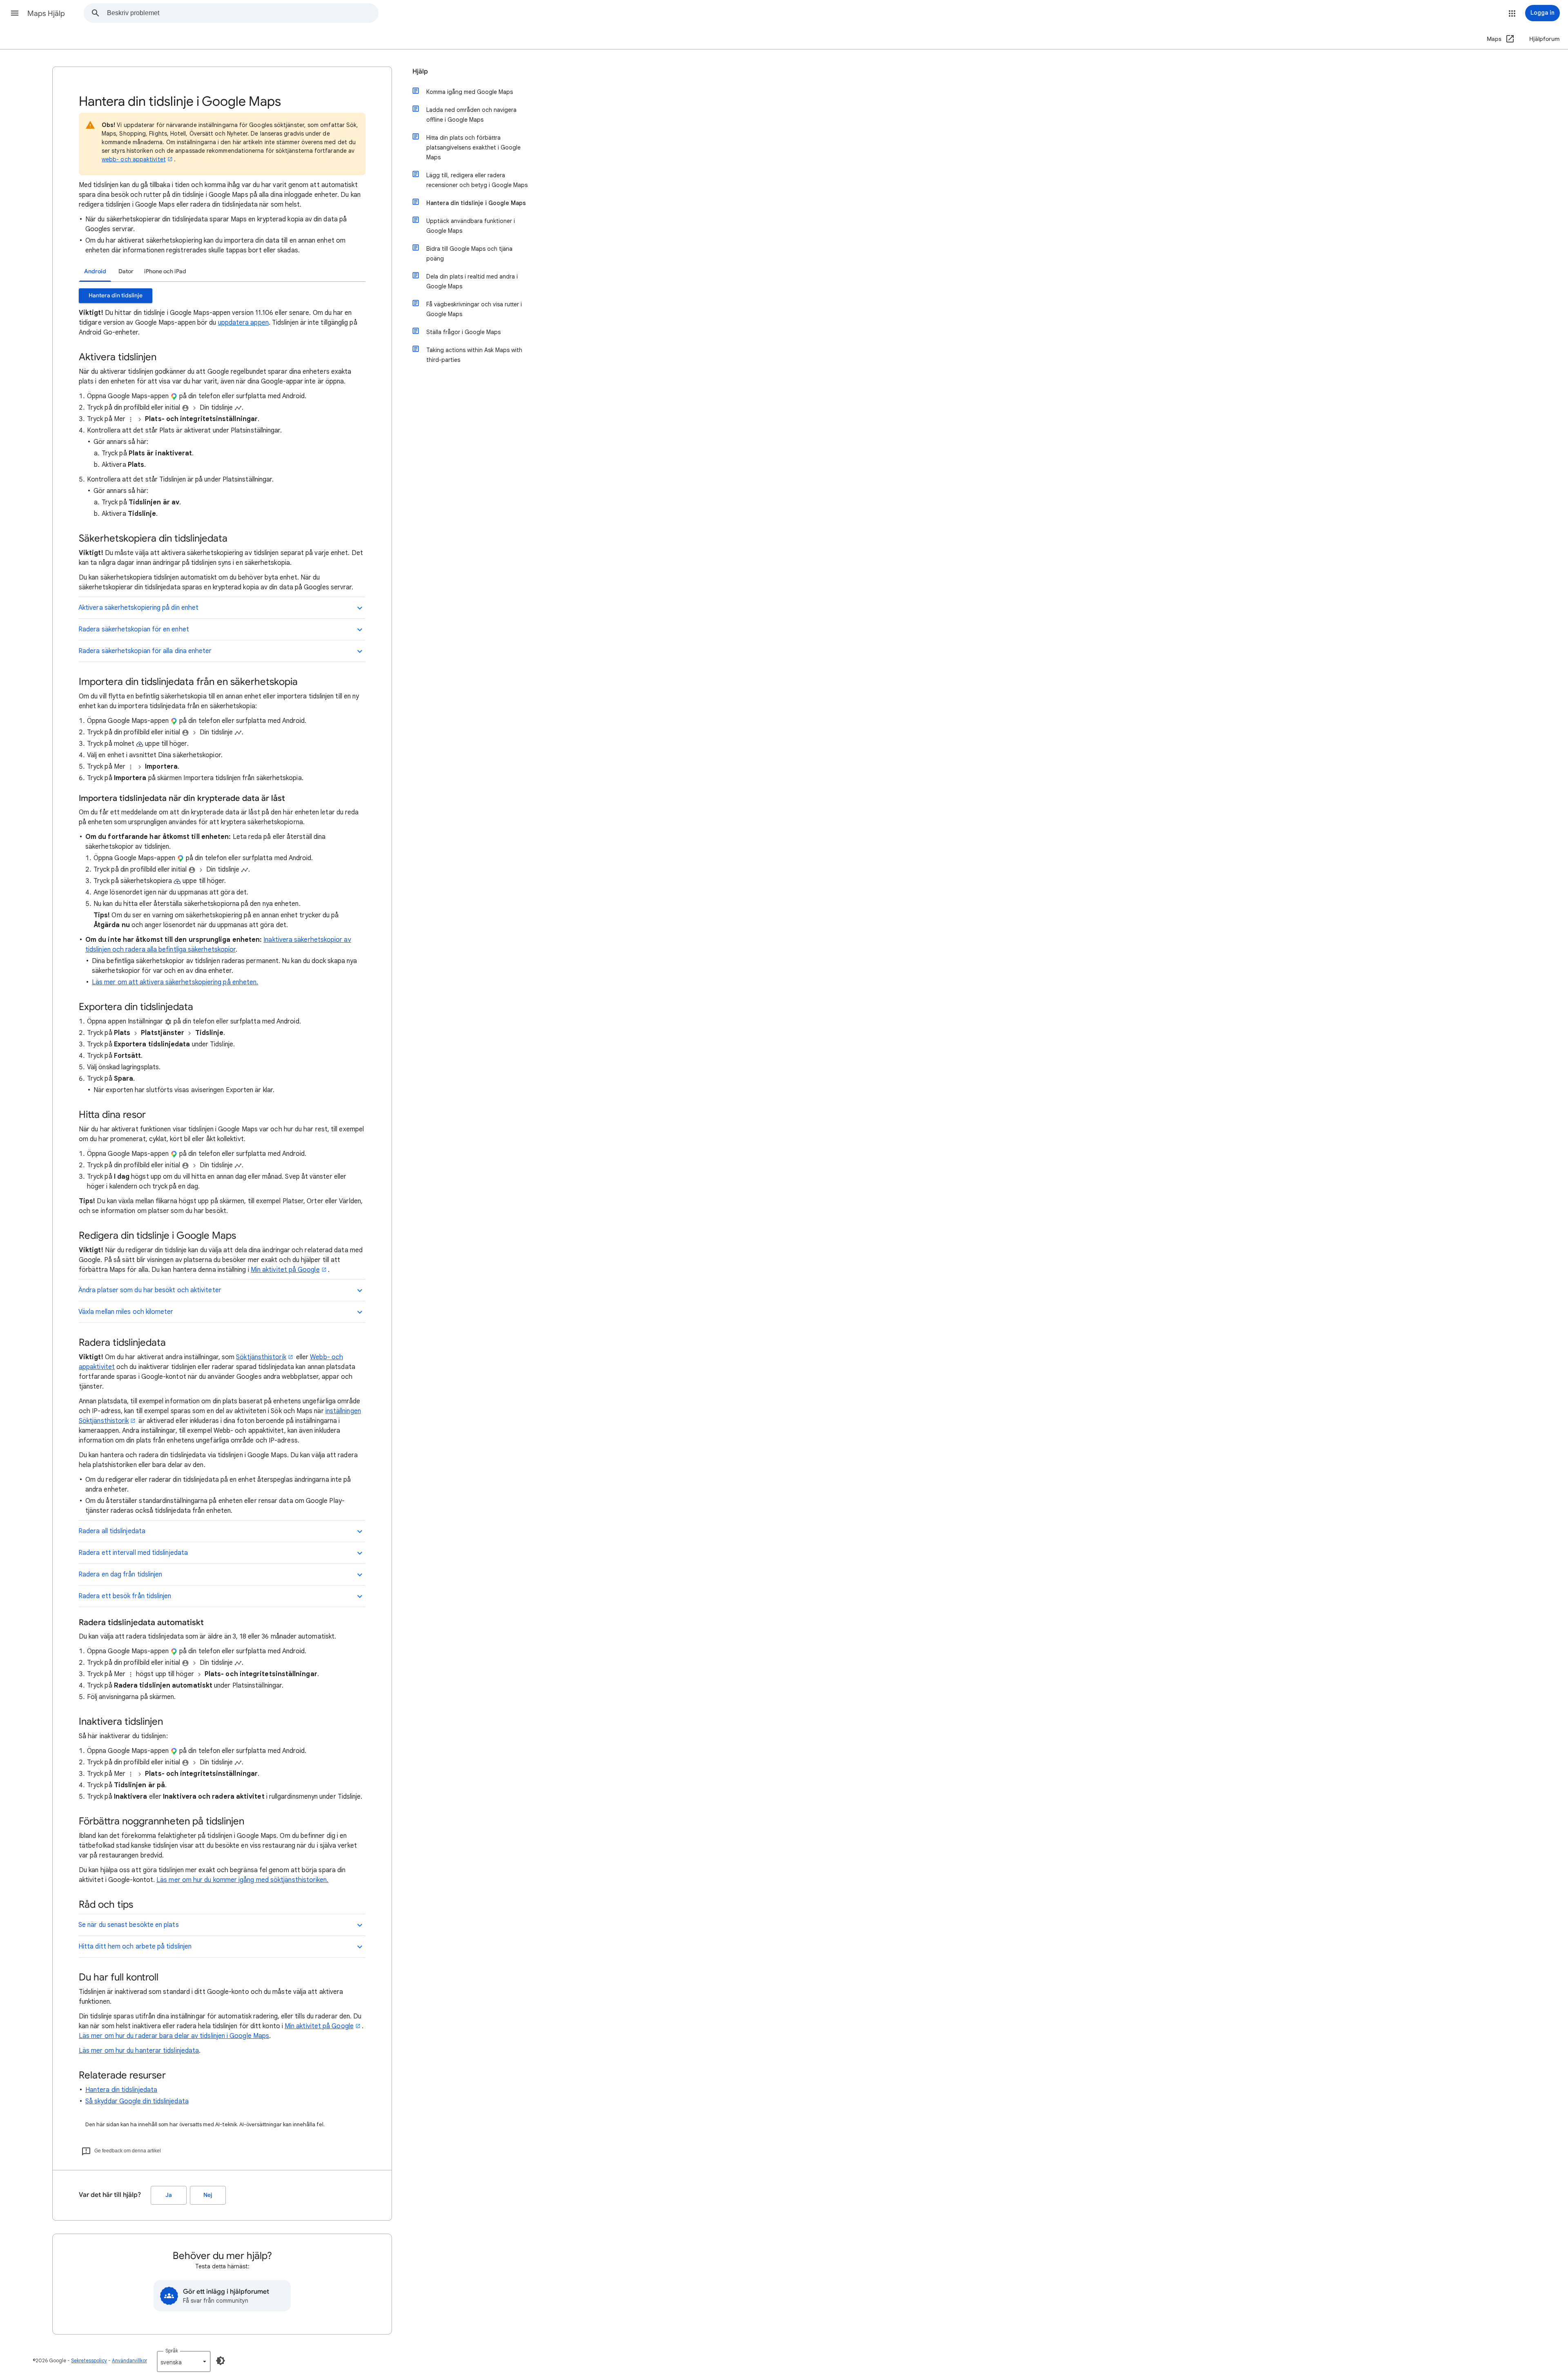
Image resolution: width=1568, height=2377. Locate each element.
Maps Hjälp (46, 13)
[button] (15, 13)
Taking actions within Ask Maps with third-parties (474, 355)
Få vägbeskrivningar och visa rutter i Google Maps (474, 309)
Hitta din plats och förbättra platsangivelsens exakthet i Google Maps (473, 147)
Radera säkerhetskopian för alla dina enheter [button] (145, 651)
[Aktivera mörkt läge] (220, 2361)
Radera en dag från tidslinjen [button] (120, 1574)
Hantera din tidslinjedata (121, 2090)
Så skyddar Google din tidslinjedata (137, 2101)
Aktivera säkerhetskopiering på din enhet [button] (138, 608)
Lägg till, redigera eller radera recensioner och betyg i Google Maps (477, 180)
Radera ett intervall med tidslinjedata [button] (133, 1553)
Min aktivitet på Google (285, 1270)
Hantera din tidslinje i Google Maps (476, 203)
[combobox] (243, 13)
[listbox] (184, 2361)
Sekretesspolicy (89, 2360)
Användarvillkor (129, 2360)
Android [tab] (95, 271)
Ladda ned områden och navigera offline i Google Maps (471, 115)
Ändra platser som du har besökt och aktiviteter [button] (150, 1290)
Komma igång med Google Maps (470, 92)
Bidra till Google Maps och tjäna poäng (469, 254)
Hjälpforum (1545, 39)
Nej (208, 2195)
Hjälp (420, 71)
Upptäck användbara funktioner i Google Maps (471, 226)
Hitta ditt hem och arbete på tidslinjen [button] (135, 1947)
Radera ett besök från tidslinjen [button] (125, 1596)
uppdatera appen (243, 323)
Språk (172, 2351)
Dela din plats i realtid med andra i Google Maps (472, 281)
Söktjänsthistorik (261, 1357)
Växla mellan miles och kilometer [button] (126, 1312)
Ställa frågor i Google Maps (463, 332)
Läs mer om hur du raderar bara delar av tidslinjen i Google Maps (174, 2036)
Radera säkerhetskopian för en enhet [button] (134, 629)
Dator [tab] (126, 271)
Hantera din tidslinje (116, 295)
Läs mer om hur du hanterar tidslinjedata (139, 2051)
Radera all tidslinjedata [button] (112, 1531)
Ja (169, 2195)
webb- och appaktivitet (134, 159)
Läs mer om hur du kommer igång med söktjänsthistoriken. (242, 1880)
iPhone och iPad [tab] (165, 271)
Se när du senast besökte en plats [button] (129, 1925)
